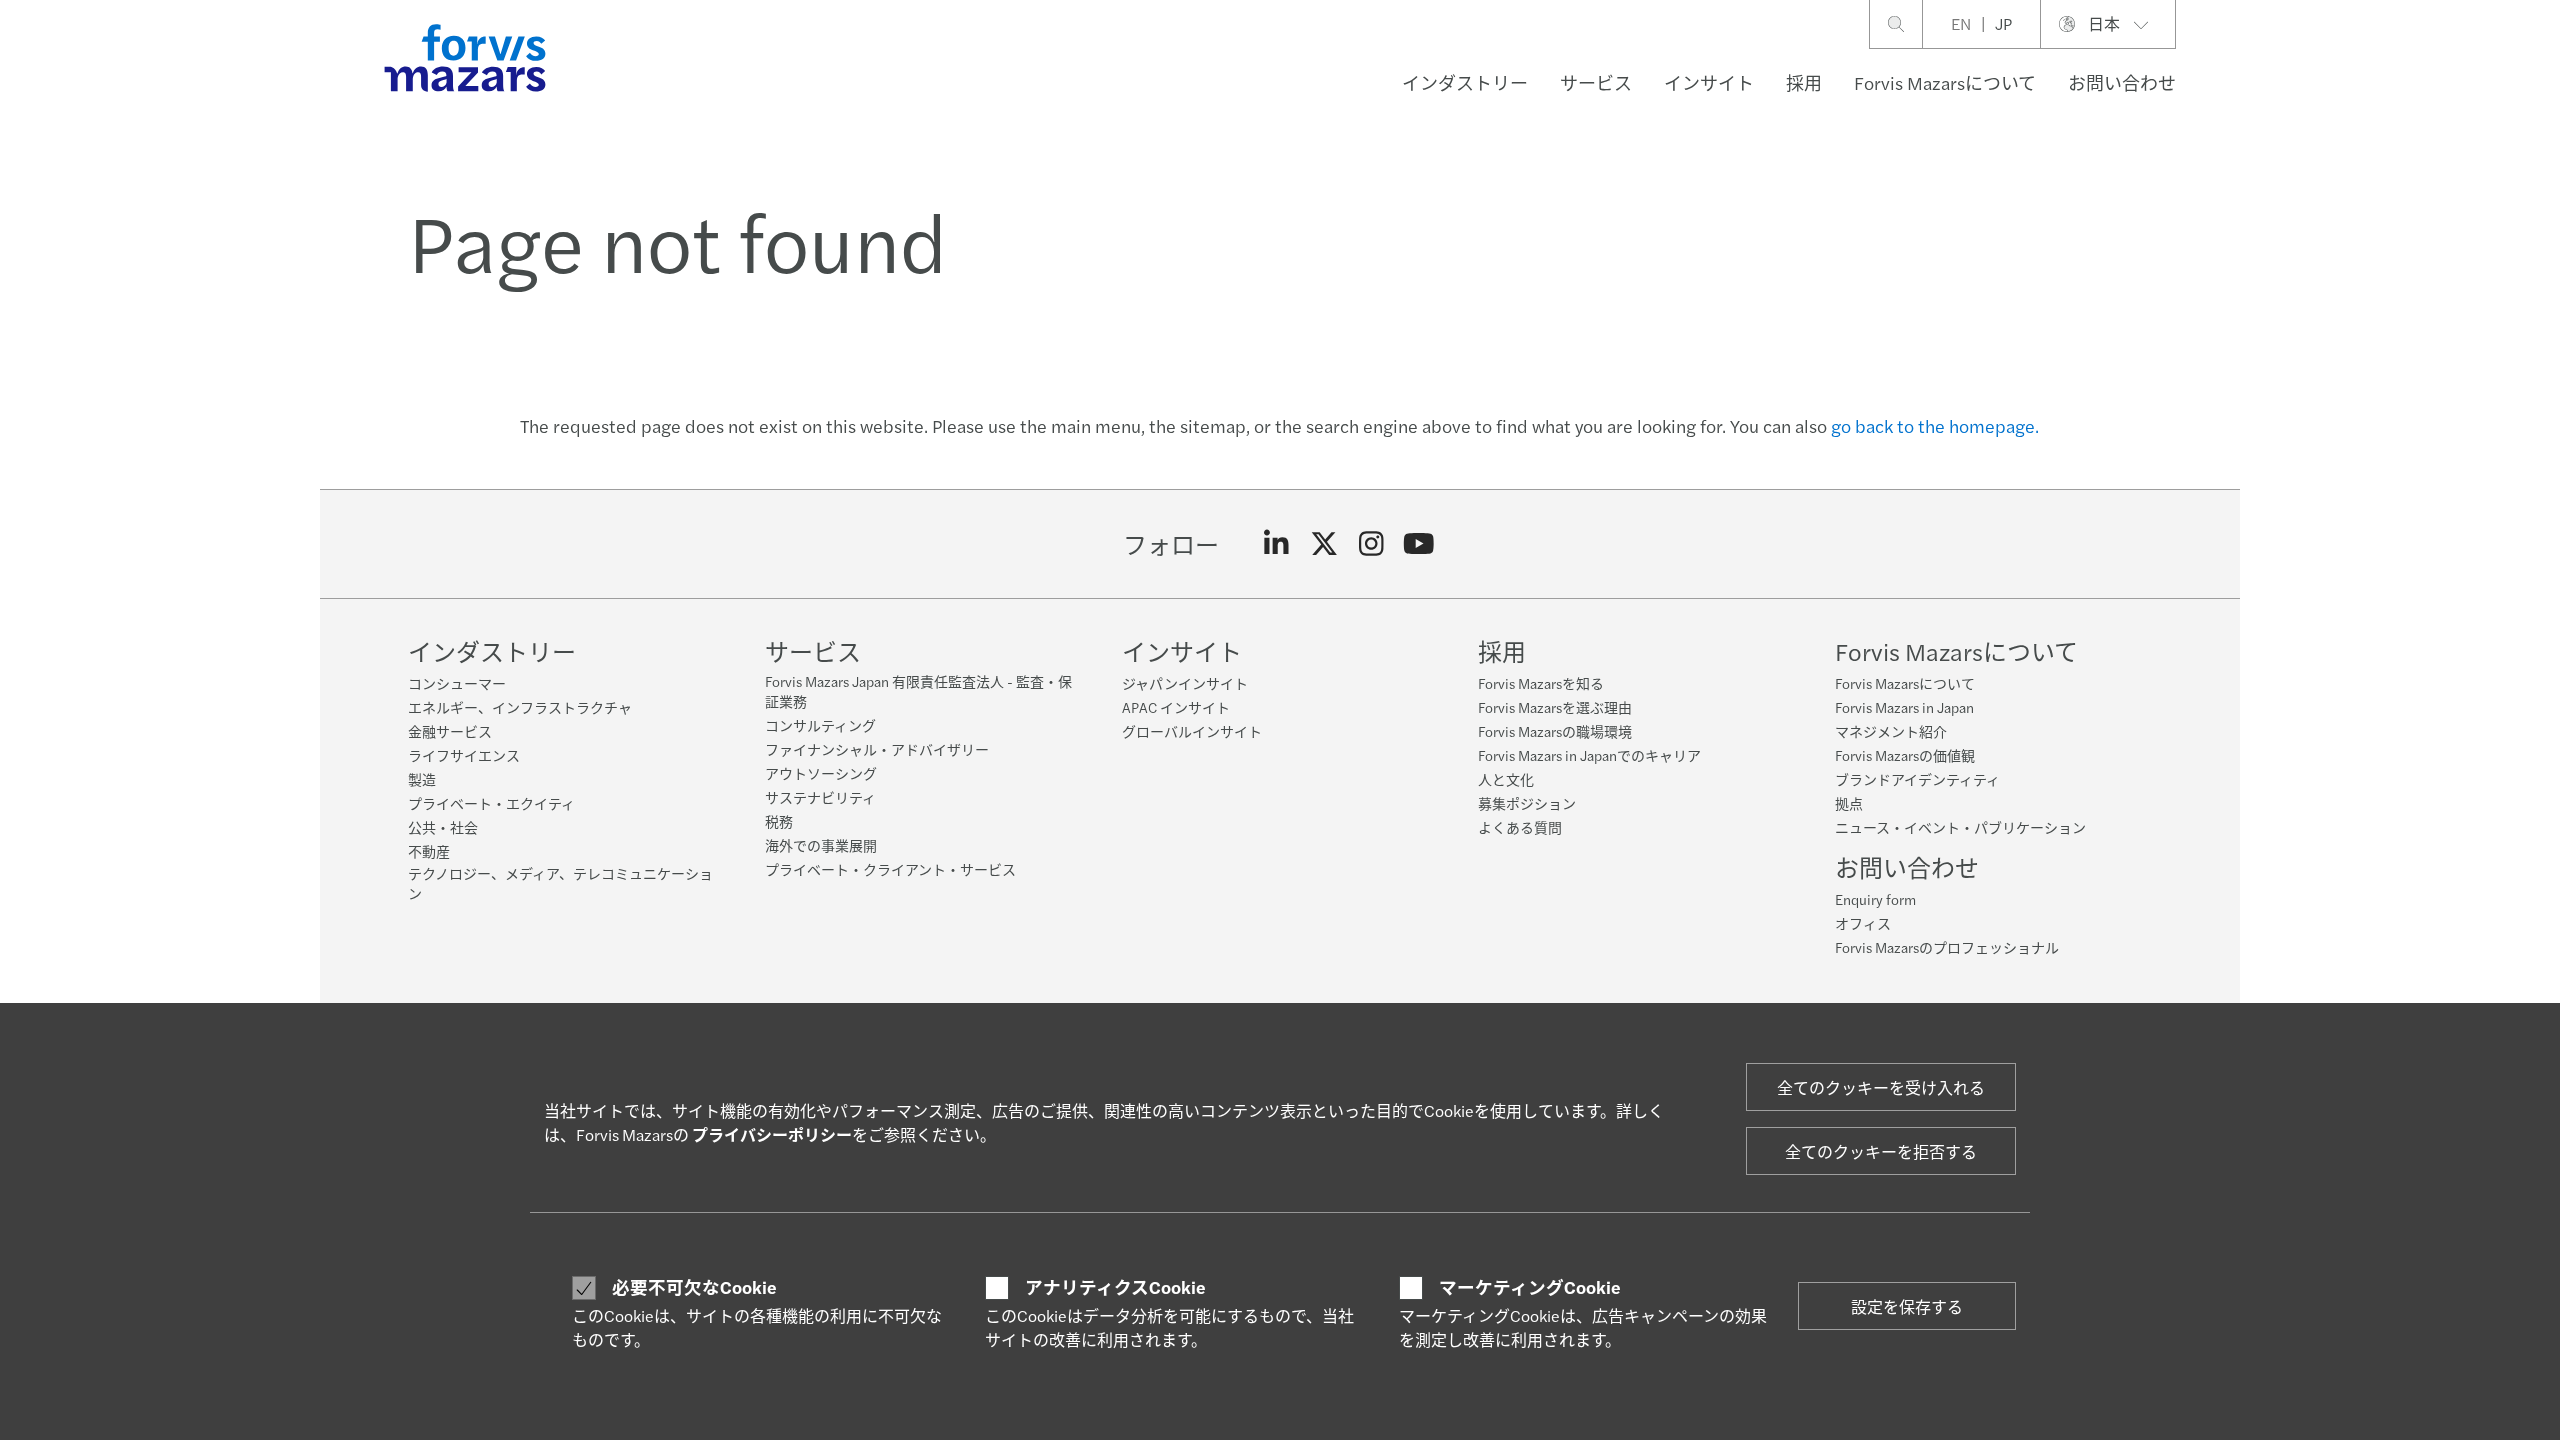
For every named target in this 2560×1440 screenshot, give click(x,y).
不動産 (429, 851)
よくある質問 (1520, 827)
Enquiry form (1875, 899)
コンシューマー (457, 683)
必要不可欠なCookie (694, 1287)
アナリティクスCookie (1115, 1287)
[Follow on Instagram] (1371, 544)
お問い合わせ (2122, 82)
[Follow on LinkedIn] (1276, 544)
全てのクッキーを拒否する (1881, 1151)
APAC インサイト (1176, 707)
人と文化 (1506, 779)
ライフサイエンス (464, 755)
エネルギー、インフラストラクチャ (520, 707)
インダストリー (1465, 82)
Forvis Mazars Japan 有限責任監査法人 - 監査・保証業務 (918, 691)
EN (1961, 23)
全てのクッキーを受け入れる (1881, 1087)
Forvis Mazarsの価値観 (1905, 755)
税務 (779, 821)
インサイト (1709, 82)
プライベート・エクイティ (491, 803)
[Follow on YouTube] (1419, 544)
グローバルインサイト (1192, 731)
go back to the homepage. (1935, 425)
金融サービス (450, 731)
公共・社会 (443, 827)
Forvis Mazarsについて (1945, 82)
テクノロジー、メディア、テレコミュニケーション (560, 883)
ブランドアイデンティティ (1917, 779)
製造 (422, 779)
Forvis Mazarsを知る (1541, 683)
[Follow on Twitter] (1324, 544)
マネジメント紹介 (1891, 731)
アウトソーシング (821, 773)
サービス (1596, 82)
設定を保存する (1907, 1306)
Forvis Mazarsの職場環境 (1555, 731)
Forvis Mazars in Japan (1904, 707)
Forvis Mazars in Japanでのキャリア (1589, 755)
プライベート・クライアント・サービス (890, 869)
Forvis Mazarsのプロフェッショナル (1947, 947)
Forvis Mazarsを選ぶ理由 (1555, 707)
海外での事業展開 (821, 845)
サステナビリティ (820, 797)
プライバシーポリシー (772, 1134)
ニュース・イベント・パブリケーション (1960, 827)
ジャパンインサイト (1185, 683)
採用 (1804, 82)
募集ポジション (1527, 803)
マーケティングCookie (1530, 1287)
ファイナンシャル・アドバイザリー (877, 749)
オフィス (1863, 923)
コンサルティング (820, 725)
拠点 (1849, 803)
